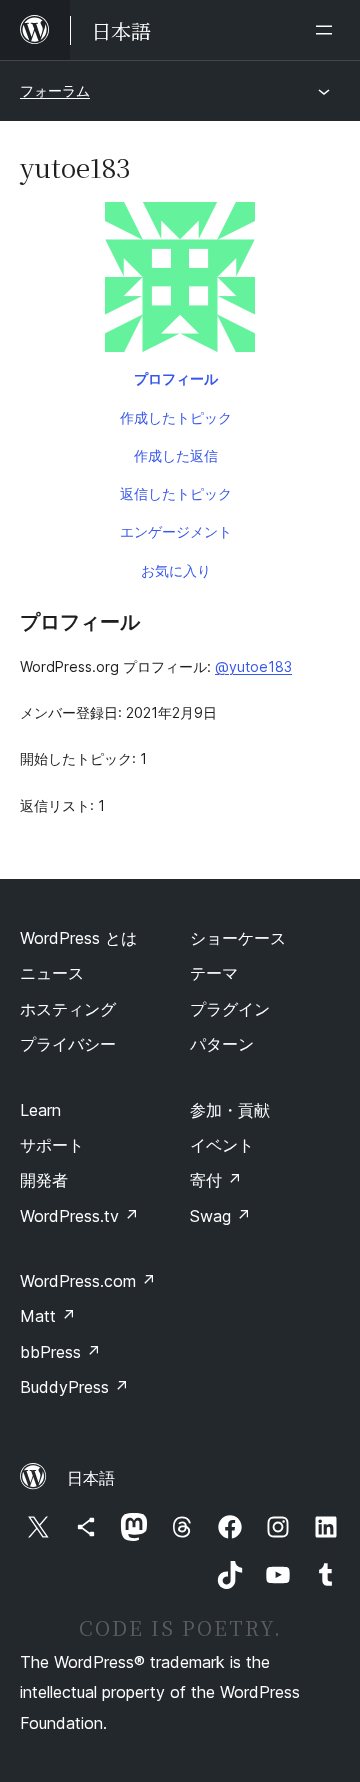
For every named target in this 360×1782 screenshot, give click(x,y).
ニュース (52, 973)
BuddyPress (74, 1387)
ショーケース (238, 938)
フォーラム (55, 90)
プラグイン (230, 1009)
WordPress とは (78, 938)
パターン (222, 1044)
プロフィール (176, 378)
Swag (220, 1216)
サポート (52, 1145)
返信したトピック (176, 493)
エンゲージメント (176, 531)
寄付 (216, 1180)
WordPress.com (88, 1281)
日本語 (91, 1478)
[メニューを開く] (328, 30)
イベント (222, 1145)
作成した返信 (176, 455)
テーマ (214, 973)
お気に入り (176, 570)
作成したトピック (176, 417)
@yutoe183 (253, 666)
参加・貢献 (230, 1110)
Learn (40, 1110)
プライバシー (68, 1044)
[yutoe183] (180, 281)
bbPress (60, 1352)
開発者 (44, 1180)
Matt (48, 1316)
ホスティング (68, 1009)
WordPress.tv (79, 1216)
